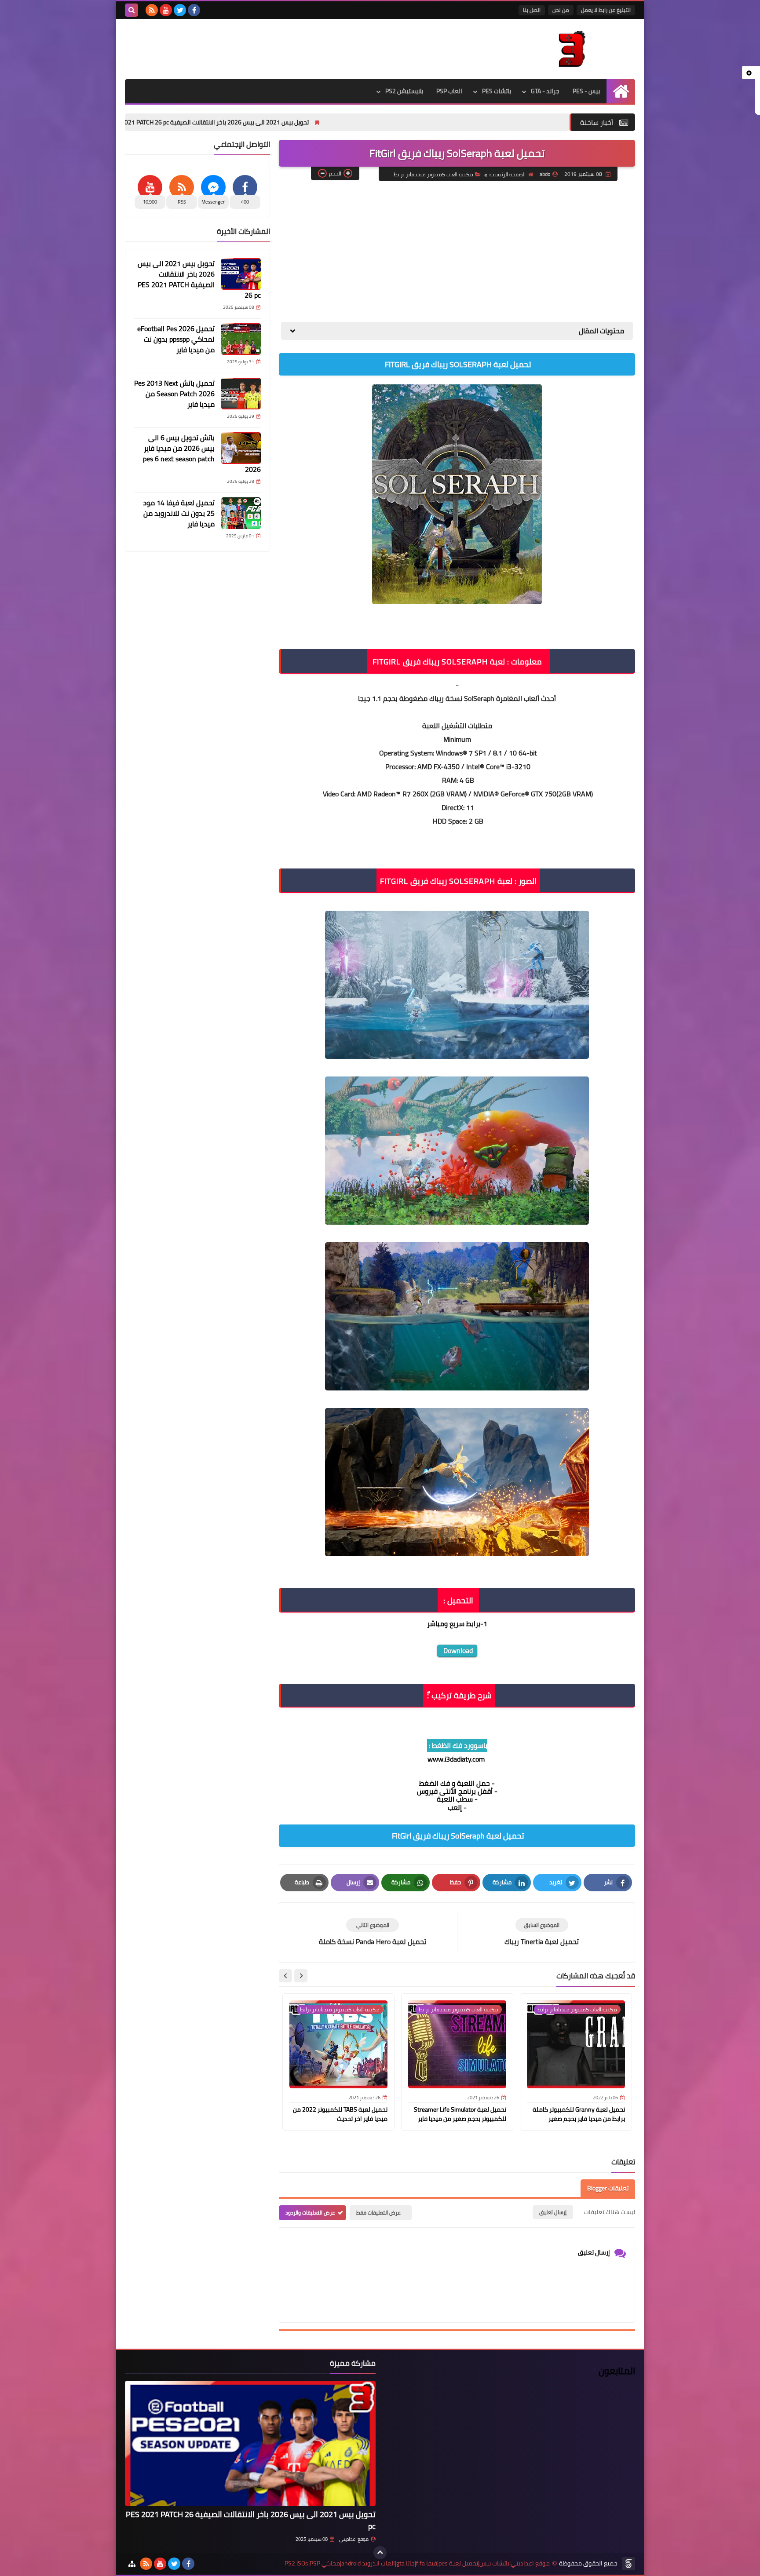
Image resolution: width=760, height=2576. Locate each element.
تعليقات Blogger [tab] (608, 2188)
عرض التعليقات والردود (310, 2213)
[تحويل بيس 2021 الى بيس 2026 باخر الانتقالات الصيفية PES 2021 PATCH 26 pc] (241, 274)
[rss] (152, 10)
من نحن (561, 10)
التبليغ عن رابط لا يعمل (606, 10)
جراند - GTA (545, 91)
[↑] (380, 2553)
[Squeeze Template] (628, 2564)
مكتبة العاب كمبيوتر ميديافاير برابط (433, 174)
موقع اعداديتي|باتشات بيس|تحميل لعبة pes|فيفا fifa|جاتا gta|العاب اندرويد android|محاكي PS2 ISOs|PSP (417, 2563)
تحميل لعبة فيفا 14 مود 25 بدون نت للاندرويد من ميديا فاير (179, 513)
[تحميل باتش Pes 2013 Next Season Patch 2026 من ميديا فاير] (241, 394)
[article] (373, 1932)
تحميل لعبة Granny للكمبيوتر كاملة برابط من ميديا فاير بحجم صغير (579, 2114)
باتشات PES (497, 91)
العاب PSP (449, 91)
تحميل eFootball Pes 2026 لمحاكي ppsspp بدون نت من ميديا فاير (127, 122)
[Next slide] (285, 1976)
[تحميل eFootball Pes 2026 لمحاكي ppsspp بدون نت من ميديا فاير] (241, 339)
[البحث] (132, 10)
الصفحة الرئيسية (508, 174)
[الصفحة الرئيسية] (621, 91)
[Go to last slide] (301, 1976)
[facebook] (194, 10)
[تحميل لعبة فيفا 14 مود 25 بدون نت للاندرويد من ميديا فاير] (241, 513)
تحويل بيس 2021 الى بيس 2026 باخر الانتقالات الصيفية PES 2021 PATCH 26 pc (338, 122)
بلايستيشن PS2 (404, 91)
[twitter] (180, 10)
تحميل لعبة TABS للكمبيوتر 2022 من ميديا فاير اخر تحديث (340, 2114)
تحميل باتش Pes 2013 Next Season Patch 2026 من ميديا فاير (174, 394)
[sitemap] (132, 2564)
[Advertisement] (457, 252)
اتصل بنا (532, 10)
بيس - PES (586, 91)
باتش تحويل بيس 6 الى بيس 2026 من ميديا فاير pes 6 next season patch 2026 (202, 453)
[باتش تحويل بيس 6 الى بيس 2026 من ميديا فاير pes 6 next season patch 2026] (241, 448)
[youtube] (166, 10)
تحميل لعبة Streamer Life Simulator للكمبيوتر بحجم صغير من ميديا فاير (460, 2114)
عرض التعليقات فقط (378, 2213)
